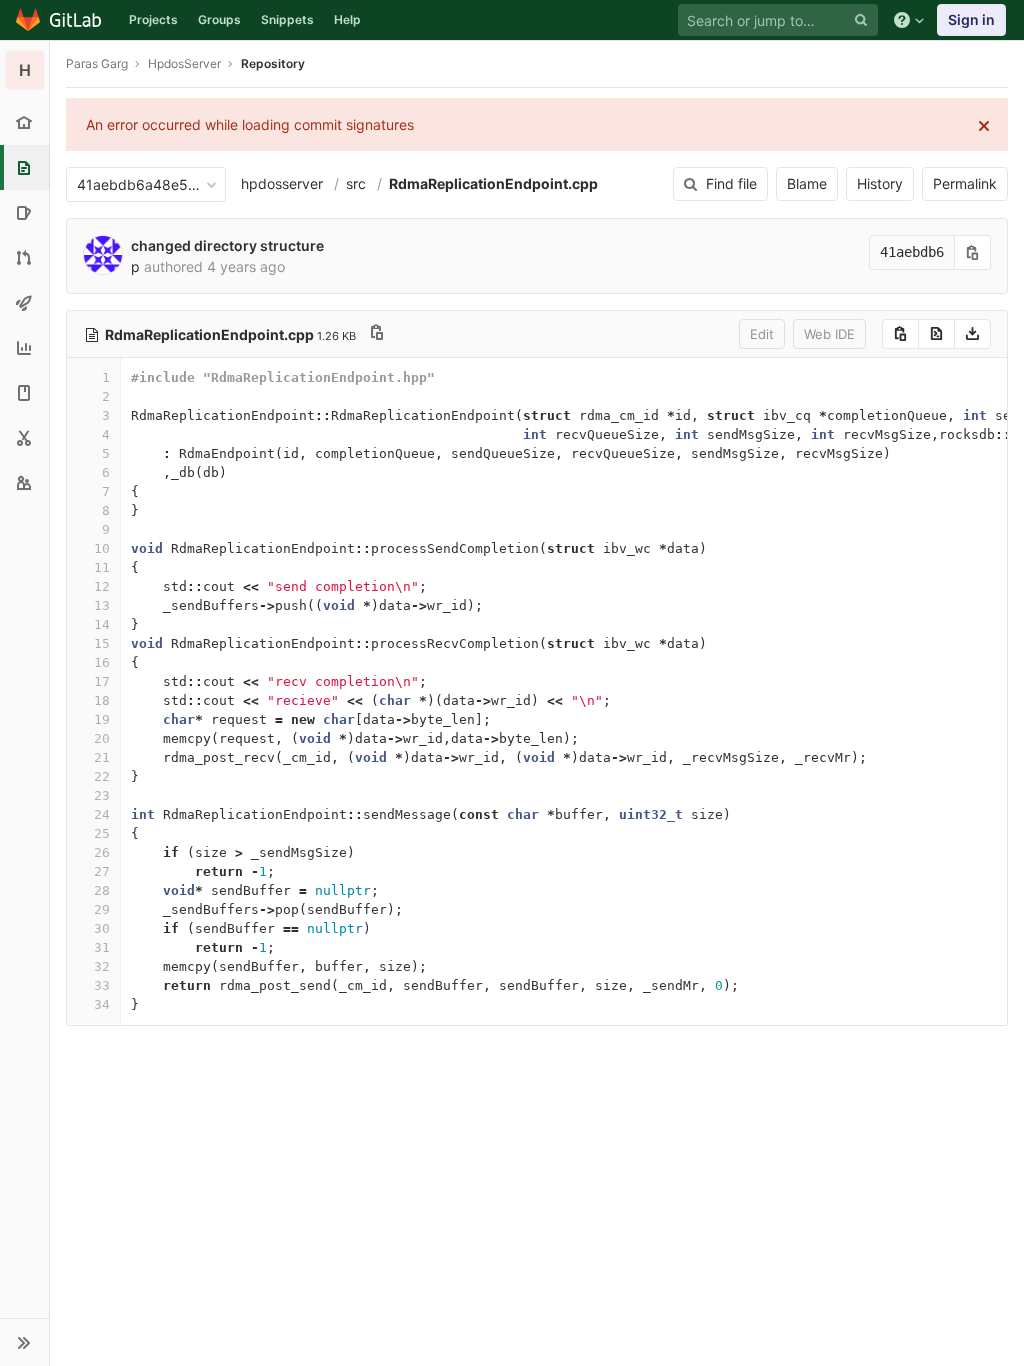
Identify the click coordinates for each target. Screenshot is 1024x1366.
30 (102, 928)
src (356, 183)
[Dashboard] (59, 20)
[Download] (972, 334)
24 (102, 814)
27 (102, 871)
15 (102, 643)
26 (102, 852)
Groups (219, 19)
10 (102, 548)
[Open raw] (936, 334)
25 (102, 833)
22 (102, 776)
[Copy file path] (377, 334)
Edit (762, 334)
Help (347, 19)
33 (102, 985)
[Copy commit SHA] (973, 252)
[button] (24, 1342)
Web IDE (829, 334)
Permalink (965, 183)
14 (102, 624)
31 (102, 947)
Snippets (287, 19)
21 (102, 757)
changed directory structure (227, 245)
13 (102, 605)
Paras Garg (97, 63)
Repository (273, 63)
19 (102, 719)
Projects (153, 19)
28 (102, 890)
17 (102, 681)
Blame (807, 183)
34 (102, 1004)
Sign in (971, 19)
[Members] (24, 482)
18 (102, 700)
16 (102, 662)
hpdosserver (282, 183)
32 (102, 966)
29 (102, 909)
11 (102, 567)
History (880, 183)
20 (102, 738)
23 (102, 795)
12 (102, 586)
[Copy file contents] (900, 334)
